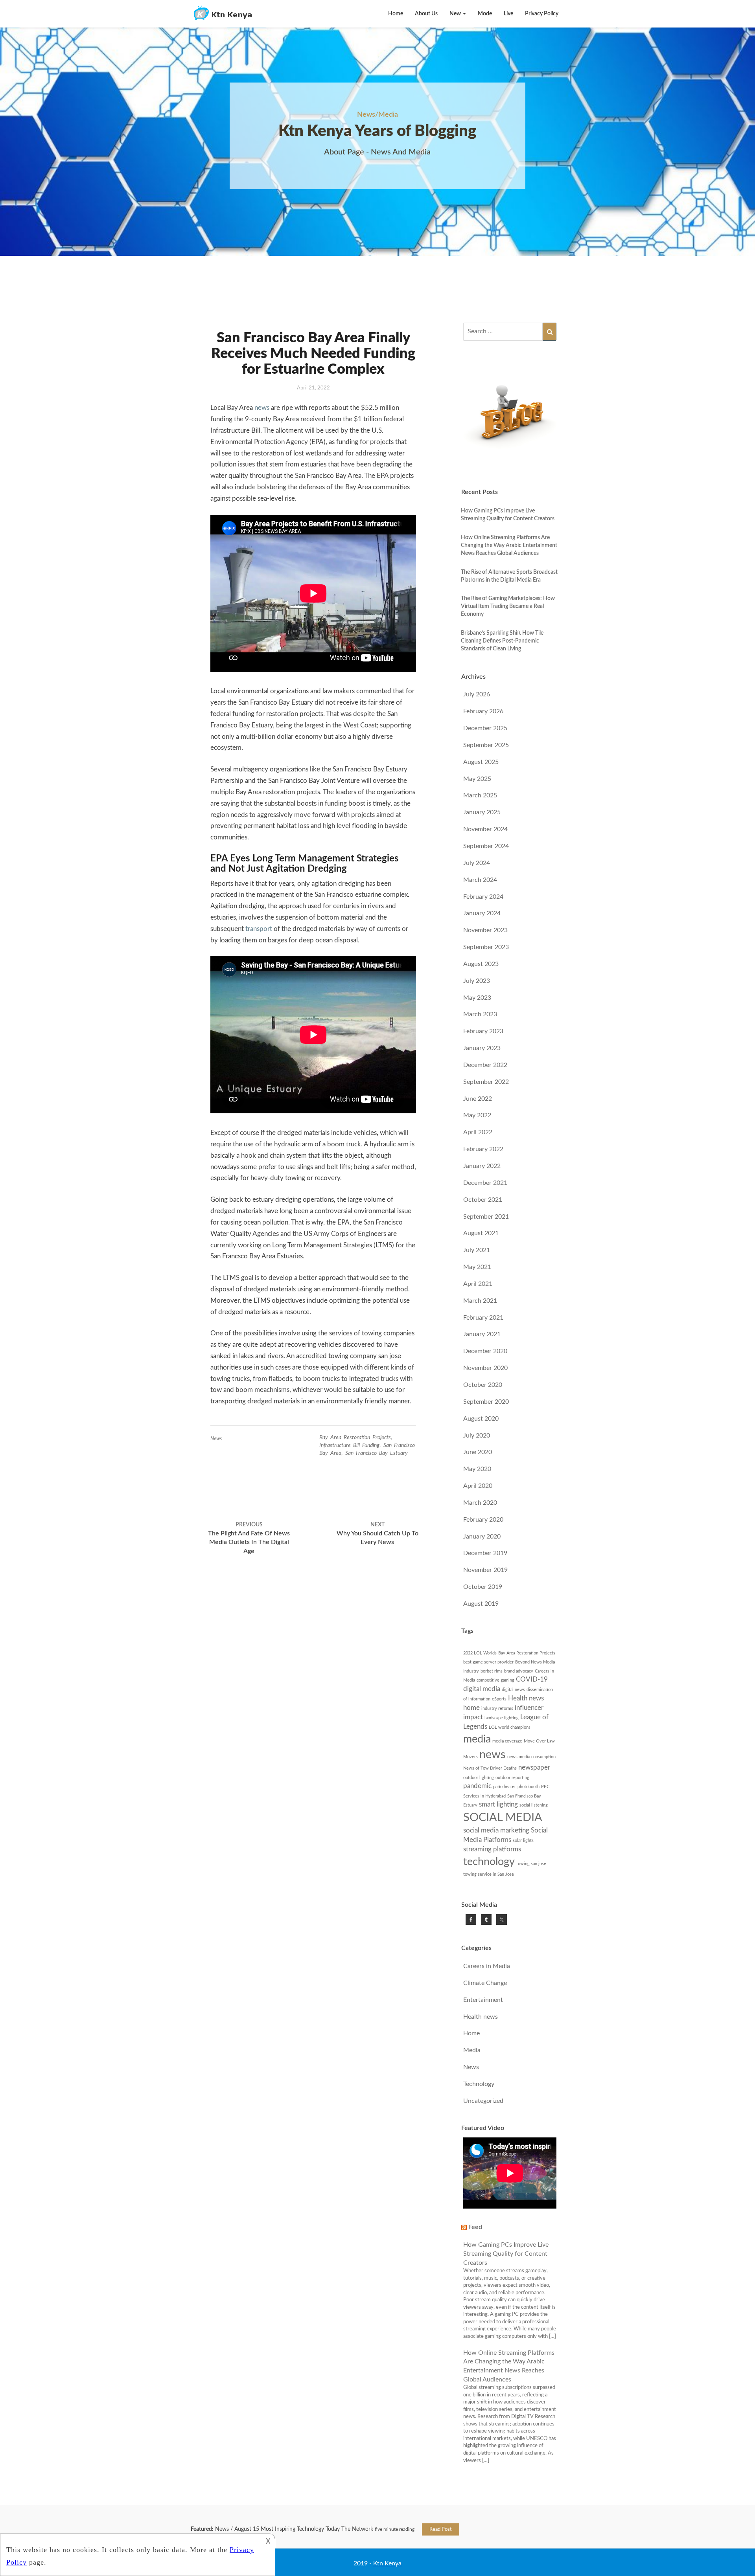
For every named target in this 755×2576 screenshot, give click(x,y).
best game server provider (488, 1662)
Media (472, 2050)
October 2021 (483, 1200)
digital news (513, 1690)
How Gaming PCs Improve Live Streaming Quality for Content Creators (506, 2254)
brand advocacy (519, 1671)
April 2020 (478, 1486)
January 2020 (482, 1537)
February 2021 (483, 1318)
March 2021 (480, 1301)
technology (489, 1862)
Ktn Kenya (387, 2563)
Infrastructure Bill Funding (349, 1445)
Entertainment (483, 2000)
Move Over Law (539, 1741)
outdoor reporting (512, 1778)
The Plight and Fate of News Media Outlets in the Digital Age (249, 1538)
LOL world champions (510, 1727)
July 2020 (477, 1436)
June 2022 (478, 1099)
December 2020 (485, 1351)
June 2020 (478, 1452)
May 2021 (477, 1267)
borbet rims (492, 1671)
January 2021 (482, 1334)
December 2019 (485, 1553)
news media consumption (531, 1757)
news (262, 408)
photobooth (528, 1787)
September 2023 (486, 947)
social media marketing (496, 1831)
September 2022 (486, 1082)
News (216, 1439)
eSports (499, 1699)
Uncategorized (483, 2101)
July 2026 (477, 694)
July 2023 (477, 981)
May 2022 (477, 1115)
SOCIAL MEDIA (503, 1818)
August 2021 (481, 1233)
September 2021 (486, 1217)
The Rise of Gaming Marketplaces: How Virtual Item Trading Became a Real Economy (508, 606)
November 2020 (485, 1368)
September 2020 (486, 1402)
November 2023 (485, 930)
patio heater (505, 1787)
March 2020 (480, 1503)
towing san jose (531, 1864)
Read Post (441, 2529)
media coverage (507, 1741)
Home (396, 14)
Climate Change (485, 1983)
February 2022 (483, 1149)
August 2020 (481, 1419)
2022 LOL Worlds (480, 1653)
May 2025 (477, 779)
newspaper (534, 1768)
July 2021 (477, 1250)
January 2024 (482, 913)
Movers (470, 1757)
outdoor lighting (479, 1778)
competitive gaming (495, 1680)
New (456, 14)
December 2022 (485, 1065)
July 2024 (477, 863)
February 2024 (483, 897)
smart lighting (498, 1805)
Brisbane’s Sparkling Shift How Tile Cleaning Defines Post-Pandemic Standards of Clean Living (502, 641)
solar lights (523, 1841)
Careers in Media (487, 1966)
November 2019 (485, 1570)
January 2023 (482, 1048)
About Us (426, 14)
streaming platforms (492, 1849)
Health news (526, 1698)
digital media (482, 1689)
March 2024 (480, 880)
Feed (475, 2227)
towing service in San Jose (489, 1874)
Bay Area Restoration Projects (355, 1438)
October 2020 (483, 1385)
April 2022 (478, 1132)
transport (259, 929)
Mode (485, 14)
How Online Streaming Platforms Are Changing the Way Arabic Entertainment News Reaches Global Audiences (509, 545)
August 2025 (481, 762)
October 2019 (483, 1587)
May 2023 (477, 998)
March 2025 (480, 795)
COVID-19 (532, 1680)
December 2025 (485, 728)
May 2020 (477, 1469)
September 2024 (486, 846)
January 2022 (482, 1166)
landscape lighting (502, 1718)
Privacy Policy (542, 14)
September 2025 (486, 745)
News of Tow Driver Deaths (490, 1768)
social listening (534, 1805)
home (471, 1708)
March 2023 (480, 1014)
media (477, 1739)
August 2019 (481, 1604)
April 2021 (478, 1284)
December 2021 (485, 1183)
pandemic (477, 1786)
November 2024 (485, 829)
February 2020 (483, 1520)
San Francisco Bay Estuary (377, 1453)
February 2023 (483, 1031)
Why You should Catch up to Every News (377, 1534)
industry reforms (497, 1708)
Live (508, 14)
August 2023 (481, 964)
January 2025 (482, 812)
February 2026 (483, 711)
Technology (479, 2084)
